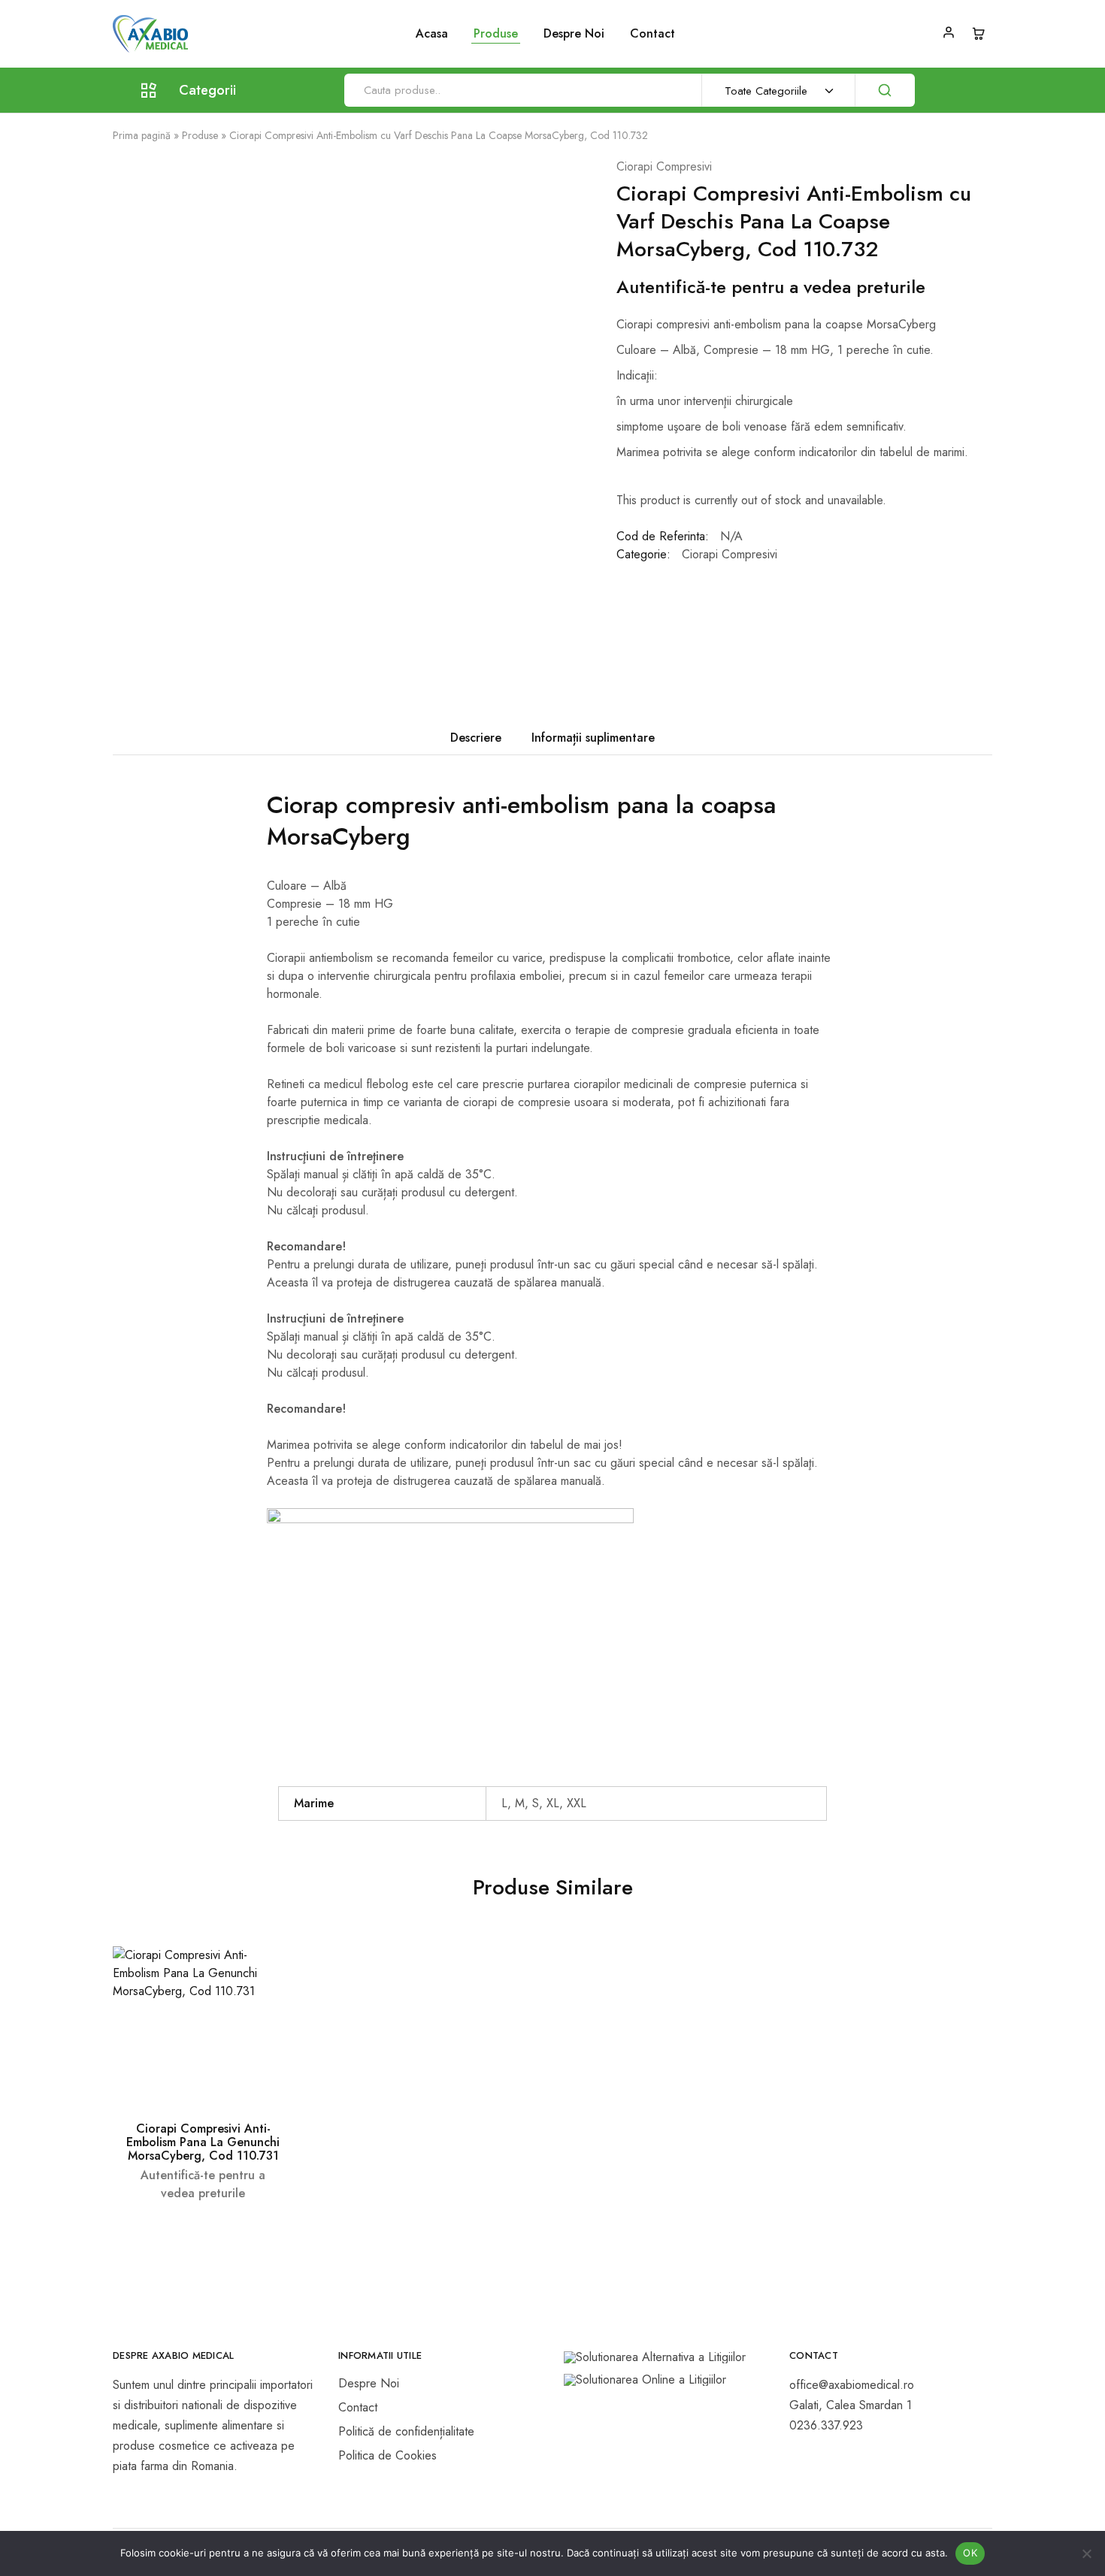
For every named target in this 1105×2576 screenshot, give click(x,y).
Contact (652, 34)
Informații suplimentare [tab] (593, 738)
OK (970, 2553)
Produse (200, 135)
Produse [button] (496, 34)
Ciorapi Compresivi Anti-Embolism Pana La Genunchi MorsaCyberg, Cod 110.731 (203, 2142)
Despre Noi (574, 34)
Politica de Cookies (388, 2455)
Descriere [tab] (476, 738)
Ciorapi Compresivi (664, 166)
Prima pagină (142, 135)
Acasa (432, 34)
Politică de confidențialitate (406, 2431)
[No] (1086, 2553)
